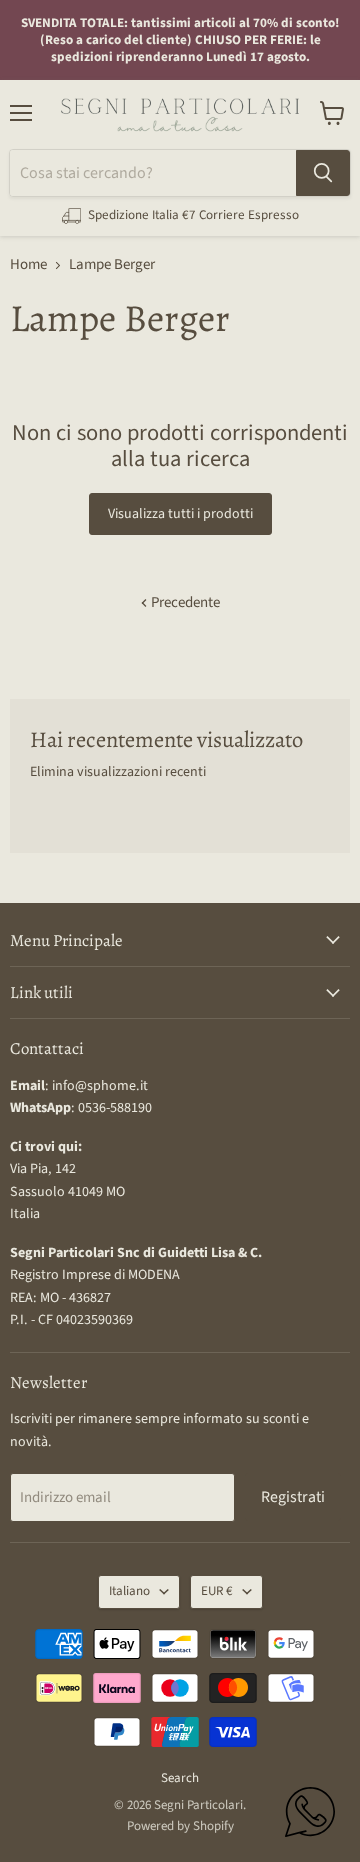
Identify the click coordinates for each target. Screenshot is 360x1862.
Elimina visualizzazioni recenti (118, 772)
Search (180, 1778)
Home (28, 264)
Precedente (184, 602)
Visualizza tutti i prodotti (180, 514)
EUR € (217, 1591)
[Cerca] (323, 173)
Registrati (293, 1497)
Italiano (129, 1591)
